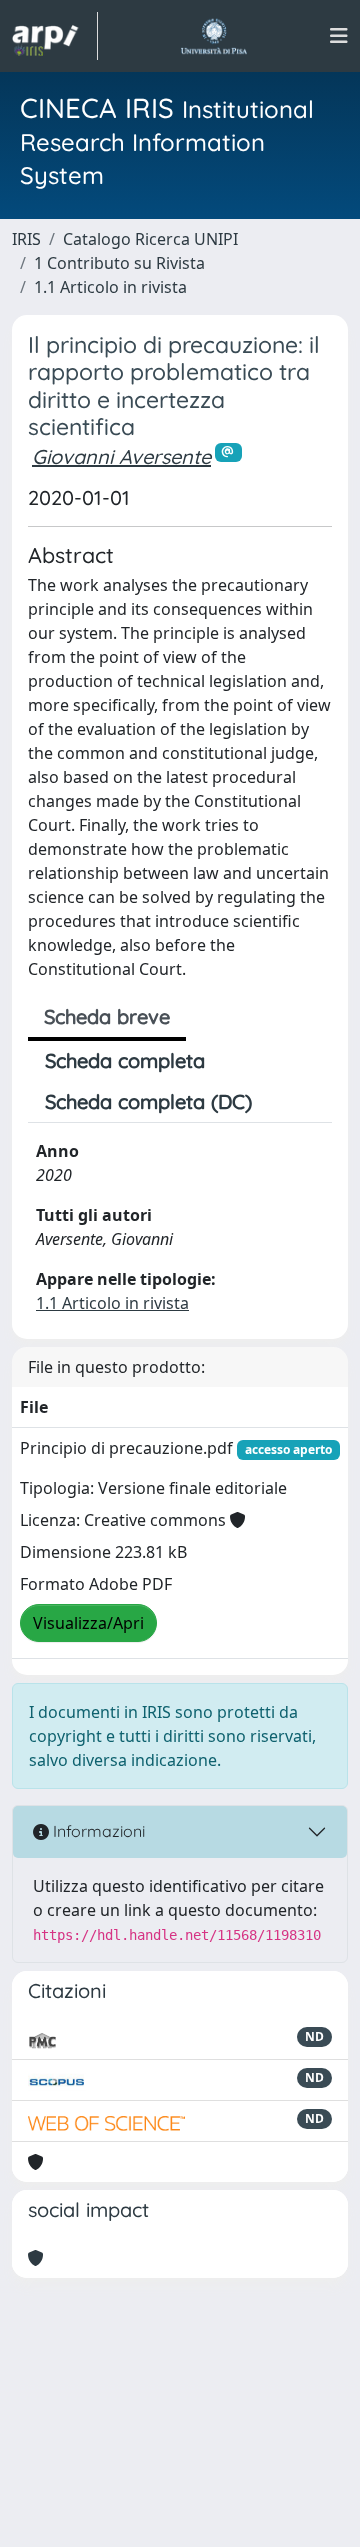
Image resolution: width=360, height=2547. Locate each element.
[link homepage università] (213, 36)
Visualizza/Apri (88, 1623)
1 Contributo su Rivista (119, 263)
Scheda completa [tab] (125, 1060)
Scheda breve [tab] (107, 1016)
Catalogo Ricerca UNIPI (150, 239)
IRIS (26, 239)
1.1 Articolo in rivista (110, 287)
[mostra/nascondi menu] (339, 36)
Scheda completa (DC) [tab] (148, 1101)
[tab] (286, 1102)
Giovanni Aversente (121, 456)
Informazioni (97, 1831)
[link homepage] (55, 36)
